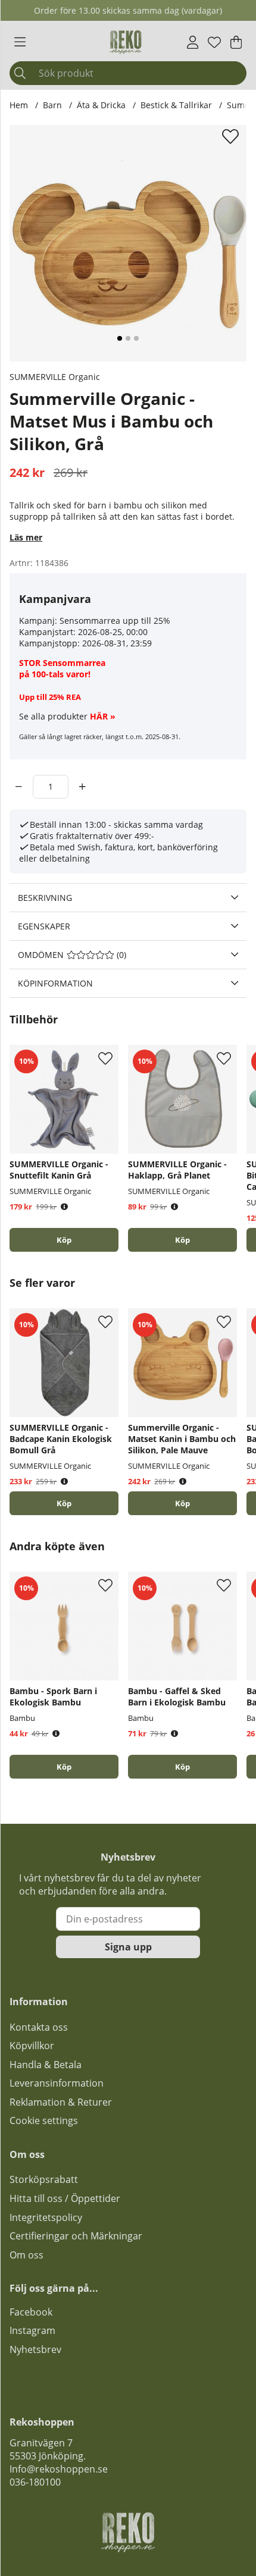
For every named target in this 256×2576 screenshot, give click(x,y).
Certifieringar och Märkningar (76, 2236)
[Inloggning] (193, 42)
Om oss (26, 2255)
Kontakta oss (39, 2027)
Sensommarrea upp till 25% (115, 621)
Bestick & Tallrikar (176, 105)
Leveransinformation (57, 2083)
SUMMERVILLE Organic (55, 377)
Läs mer (26, 537)
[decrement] (19, 787)
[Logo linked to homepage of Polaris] (126, 42)
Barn (52, 105)
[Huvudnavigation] (20, 42)
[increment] (82, 787)
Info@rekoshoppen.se (59, 2469)
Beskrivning (45, 898)
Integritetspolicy (46, 2217)
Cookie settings (44, 2121)
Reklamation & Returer (61, 2102)
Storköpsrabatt (44, 2179)
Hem (19, 105)
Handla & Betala (46, 2065)
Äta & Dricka (101, 105)
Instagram (32, 2330)
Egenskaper (44, 926)
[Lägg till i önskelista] (232, 136)
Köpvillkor (32, 2046)
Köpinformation (55, 983)
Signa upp (128, 1947)
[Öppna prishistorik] (64, 1207)
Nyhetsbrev (35, 2349)
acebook (33, 2312)
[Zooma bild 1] (128, 243)
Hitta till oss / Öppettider (65, 2198)
